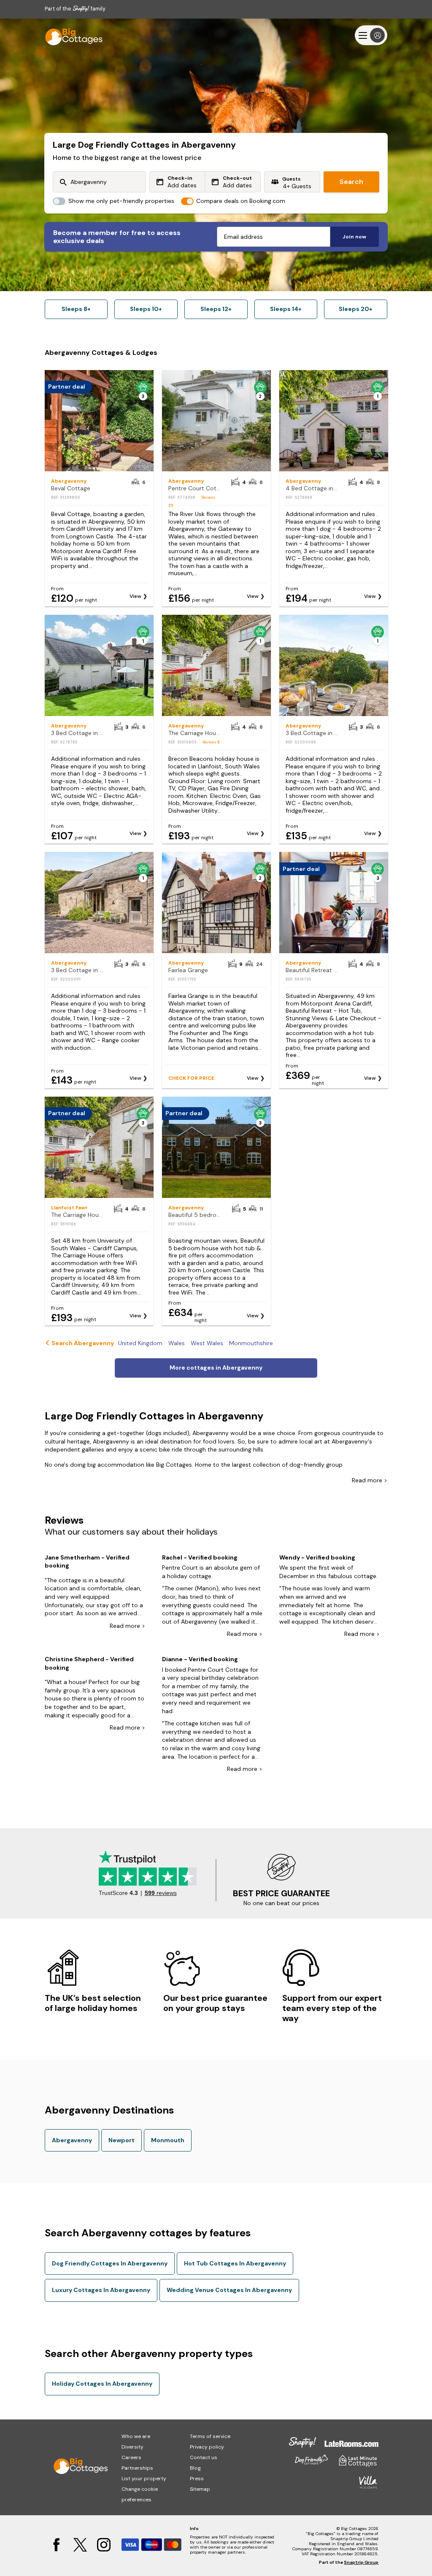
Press (197, 2479)
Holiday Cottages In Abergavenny (102, 2384)
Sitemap (200, 2489)
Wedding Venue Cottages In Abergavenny (229, 2290)
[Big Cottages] (70, 35)
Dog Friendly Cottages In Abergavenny (110, 2263)
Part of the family (75, 9)
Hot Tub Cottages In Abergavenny (235, 2263)
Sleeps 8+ (76, 309)
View (135, 596)
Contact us (204, 2457)
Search (351, 182)
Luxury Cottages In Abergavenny (101, 2290)
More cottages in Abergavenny (216, 1368)
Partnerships (137, 2468)
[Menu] (371, 35)
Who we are (136, 2436)
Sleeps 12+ (216, 309)
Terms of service (210, 2436)
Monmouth (168, 2140)
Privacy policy (207, 2447)
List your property (144, 2479)
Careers (131, 2457)
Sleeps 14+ (286, 309)
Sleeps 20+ (356, 309)
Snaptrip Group (361, 2562)
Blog (195, 2468)
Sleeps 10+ (146, 309)
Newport (121, 2140)
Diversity (132, 2447)
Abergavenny (72, 2140)
